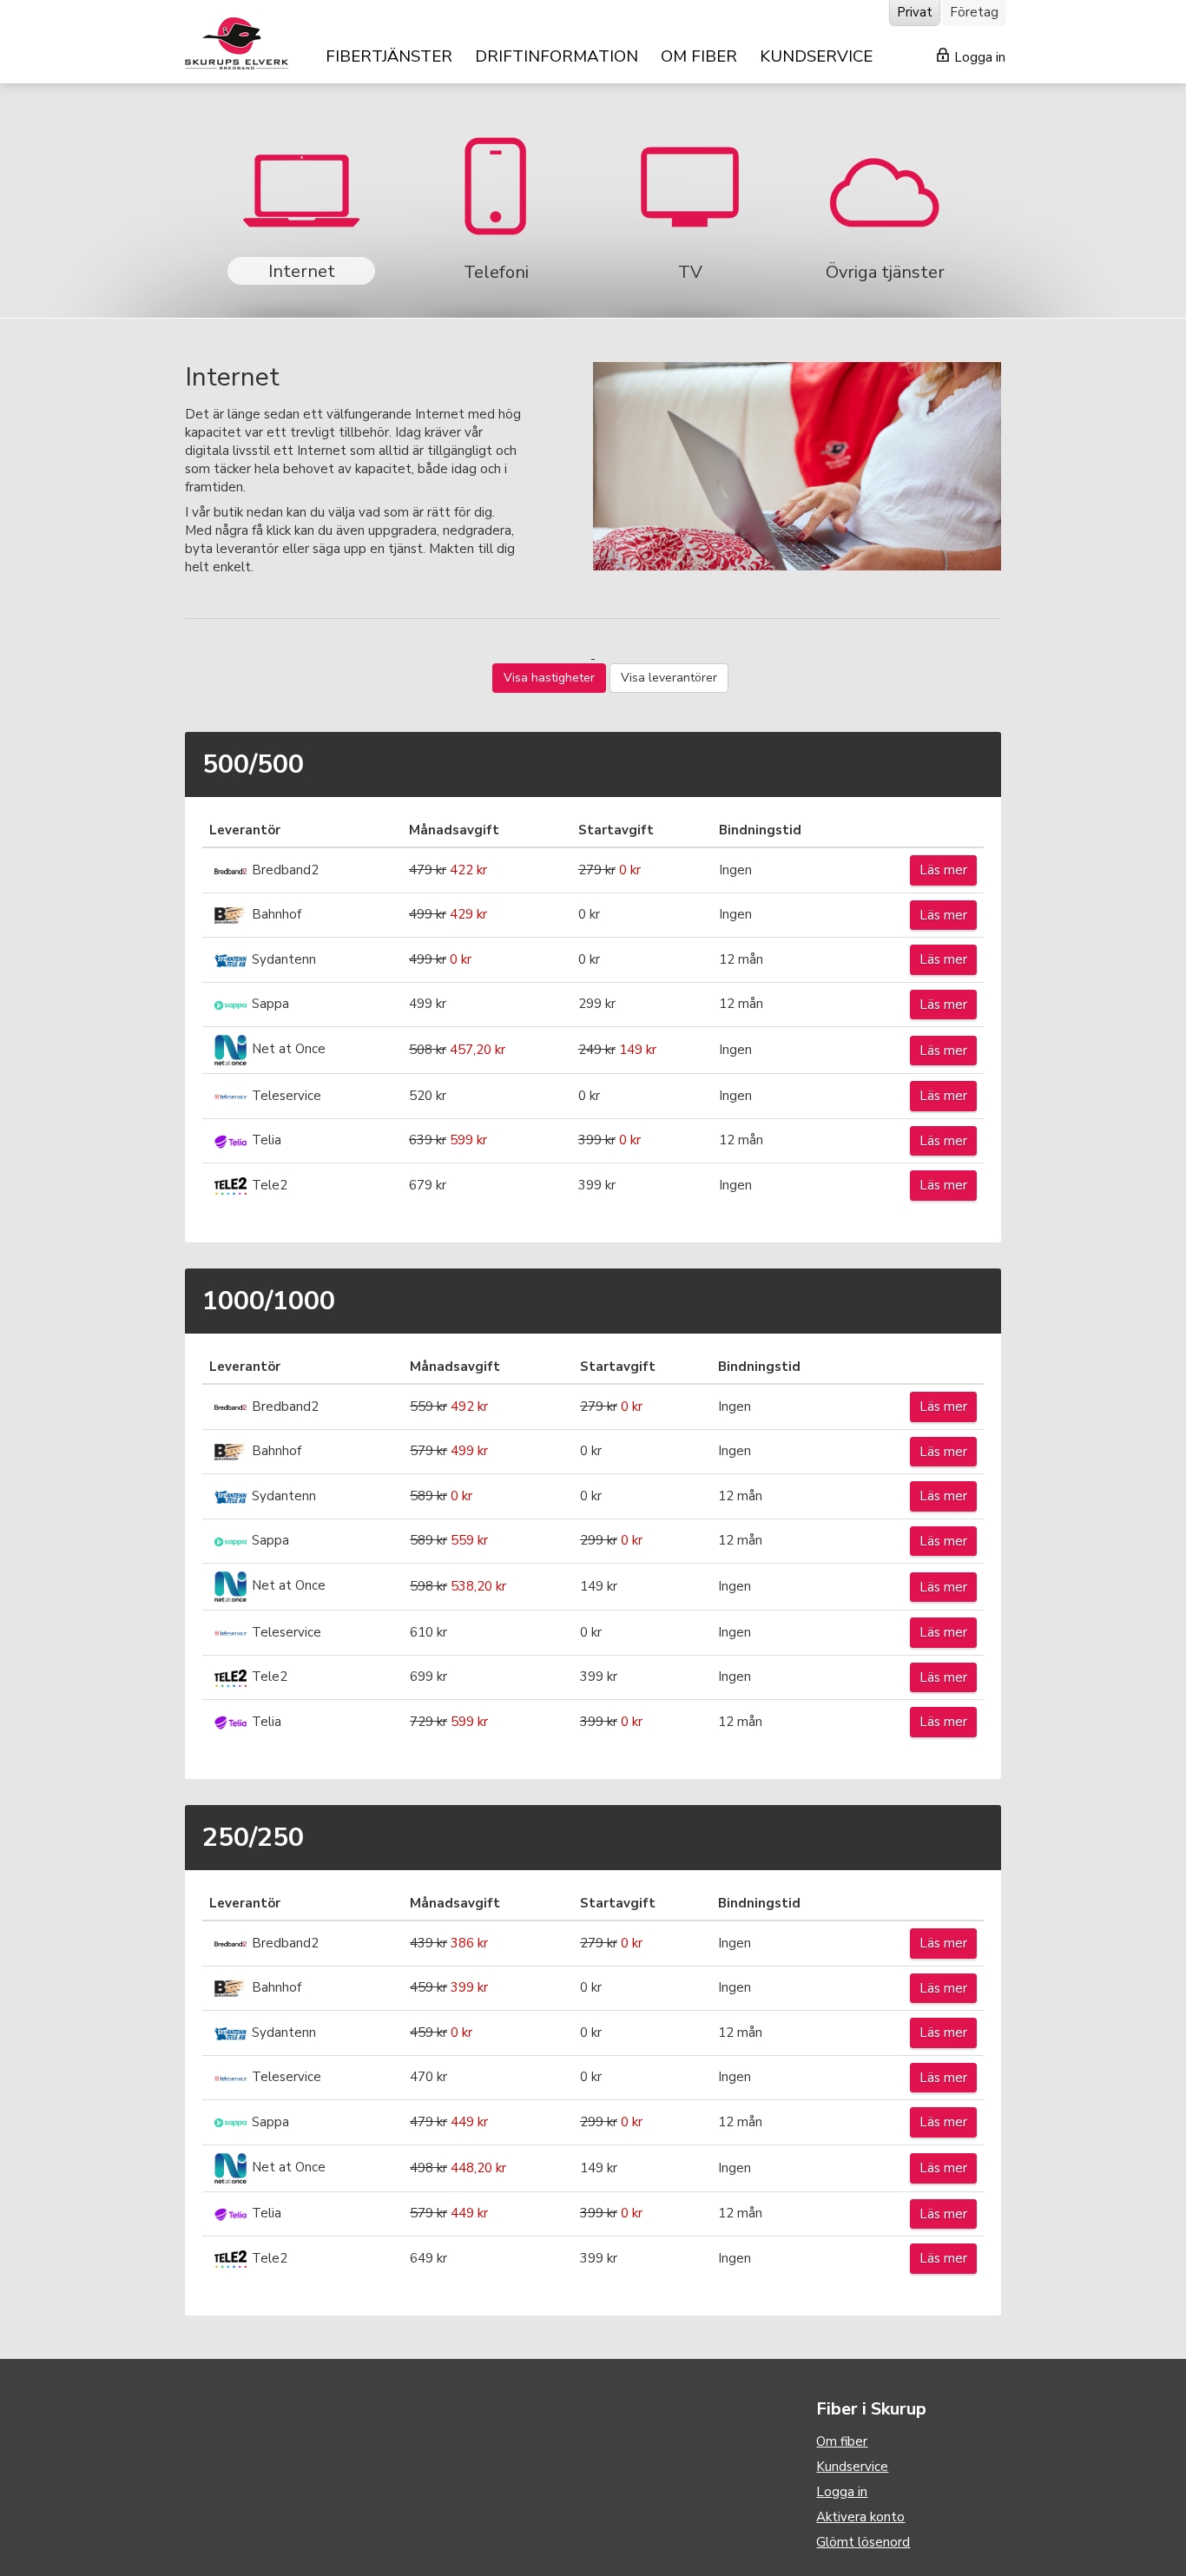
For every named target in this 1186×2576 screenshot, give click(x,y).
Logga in (978, 57)
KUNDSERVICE (816, 56)
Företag (974, 12)
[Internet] (303, 208)
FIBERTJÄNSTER (389, 56)
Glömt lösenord (863, 2542)
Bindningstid (760, 830)
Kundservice (852, 2467)
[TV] (692, 208)
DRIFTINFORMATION (557, 56)
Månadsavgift (454, 830)
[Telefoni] (497, 208)
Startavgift (616, 830)
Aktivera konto (860, 2517)
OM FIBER (699, 56)
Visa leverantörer (669, 678)
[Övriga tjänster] (885, 208)
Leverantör (245, 830)
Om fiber (842, 2441)
